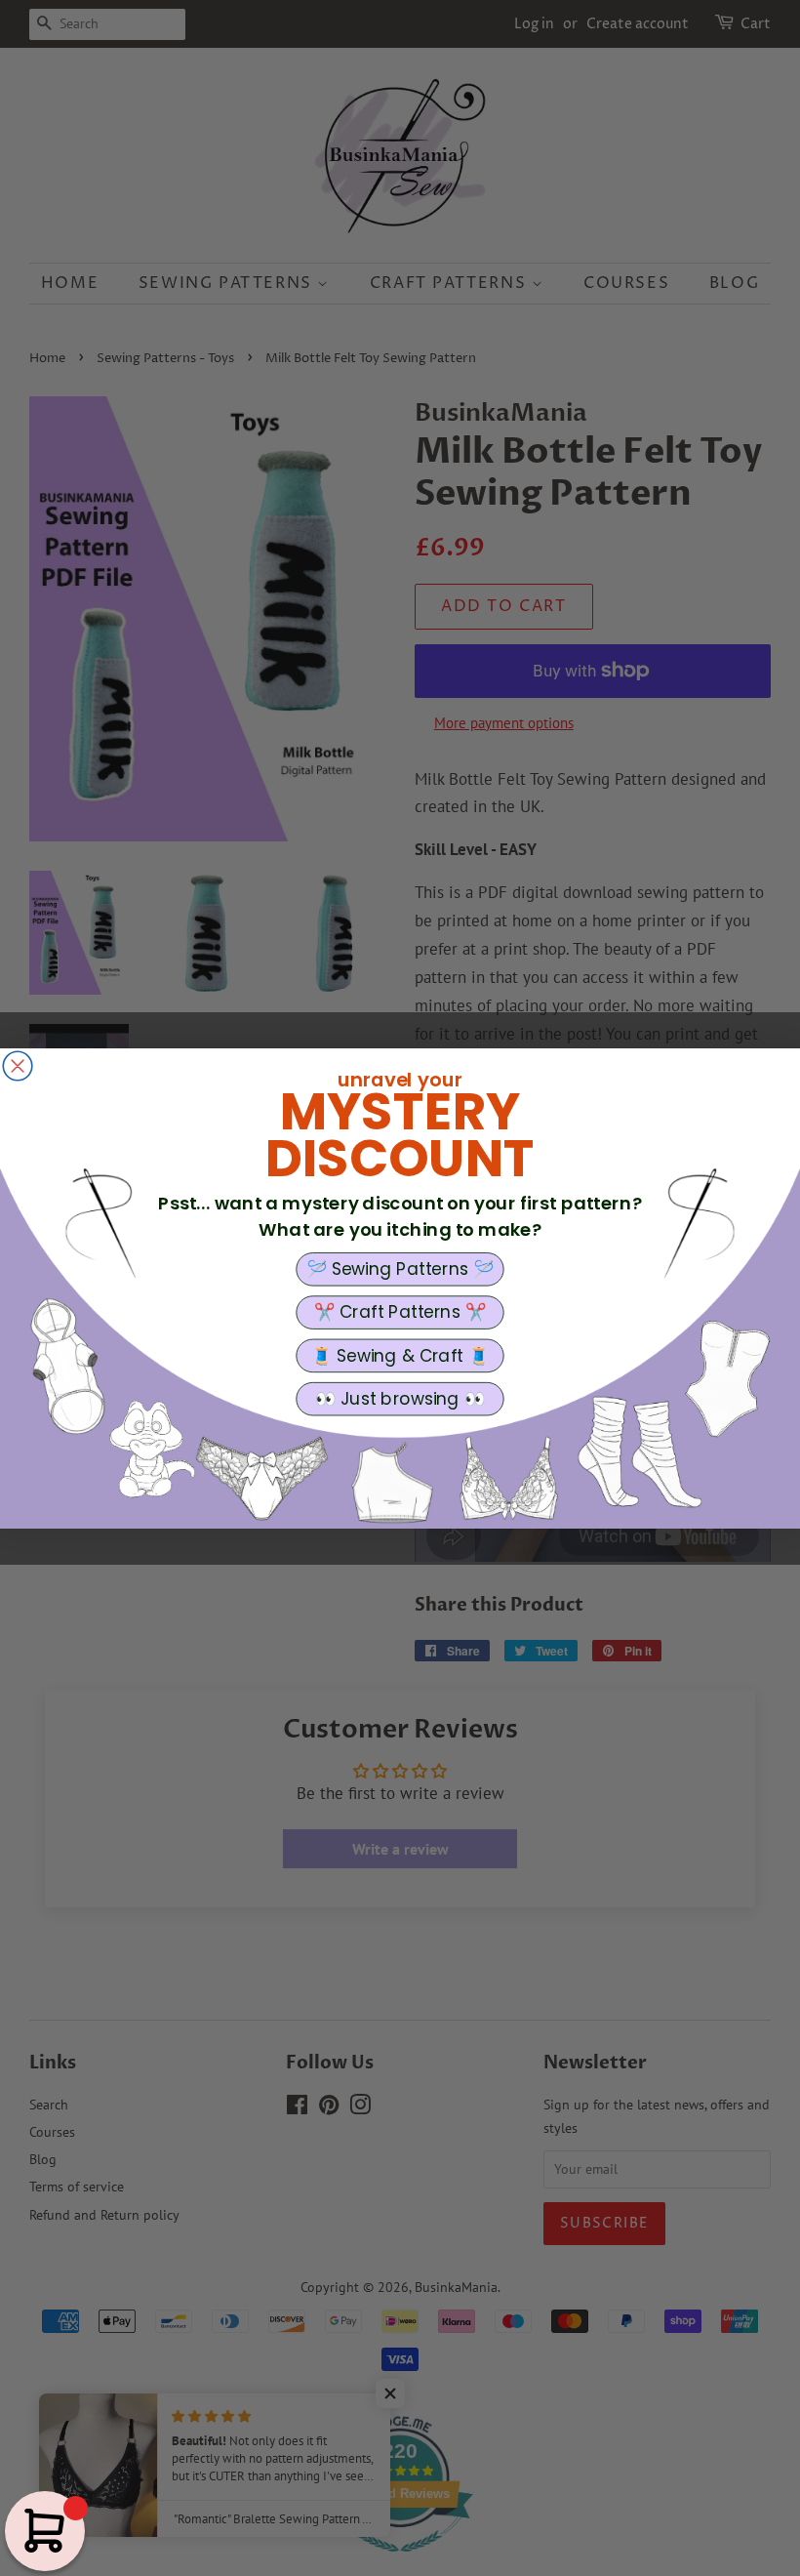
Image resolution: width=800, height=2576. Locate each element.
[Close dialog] (18, 1066)
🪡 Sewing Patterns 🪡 (400, 1269)
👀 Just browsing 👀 (400, 1398)
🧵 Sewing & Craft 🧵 (400, 1355)
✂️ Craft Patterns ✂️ (400, 1312)
